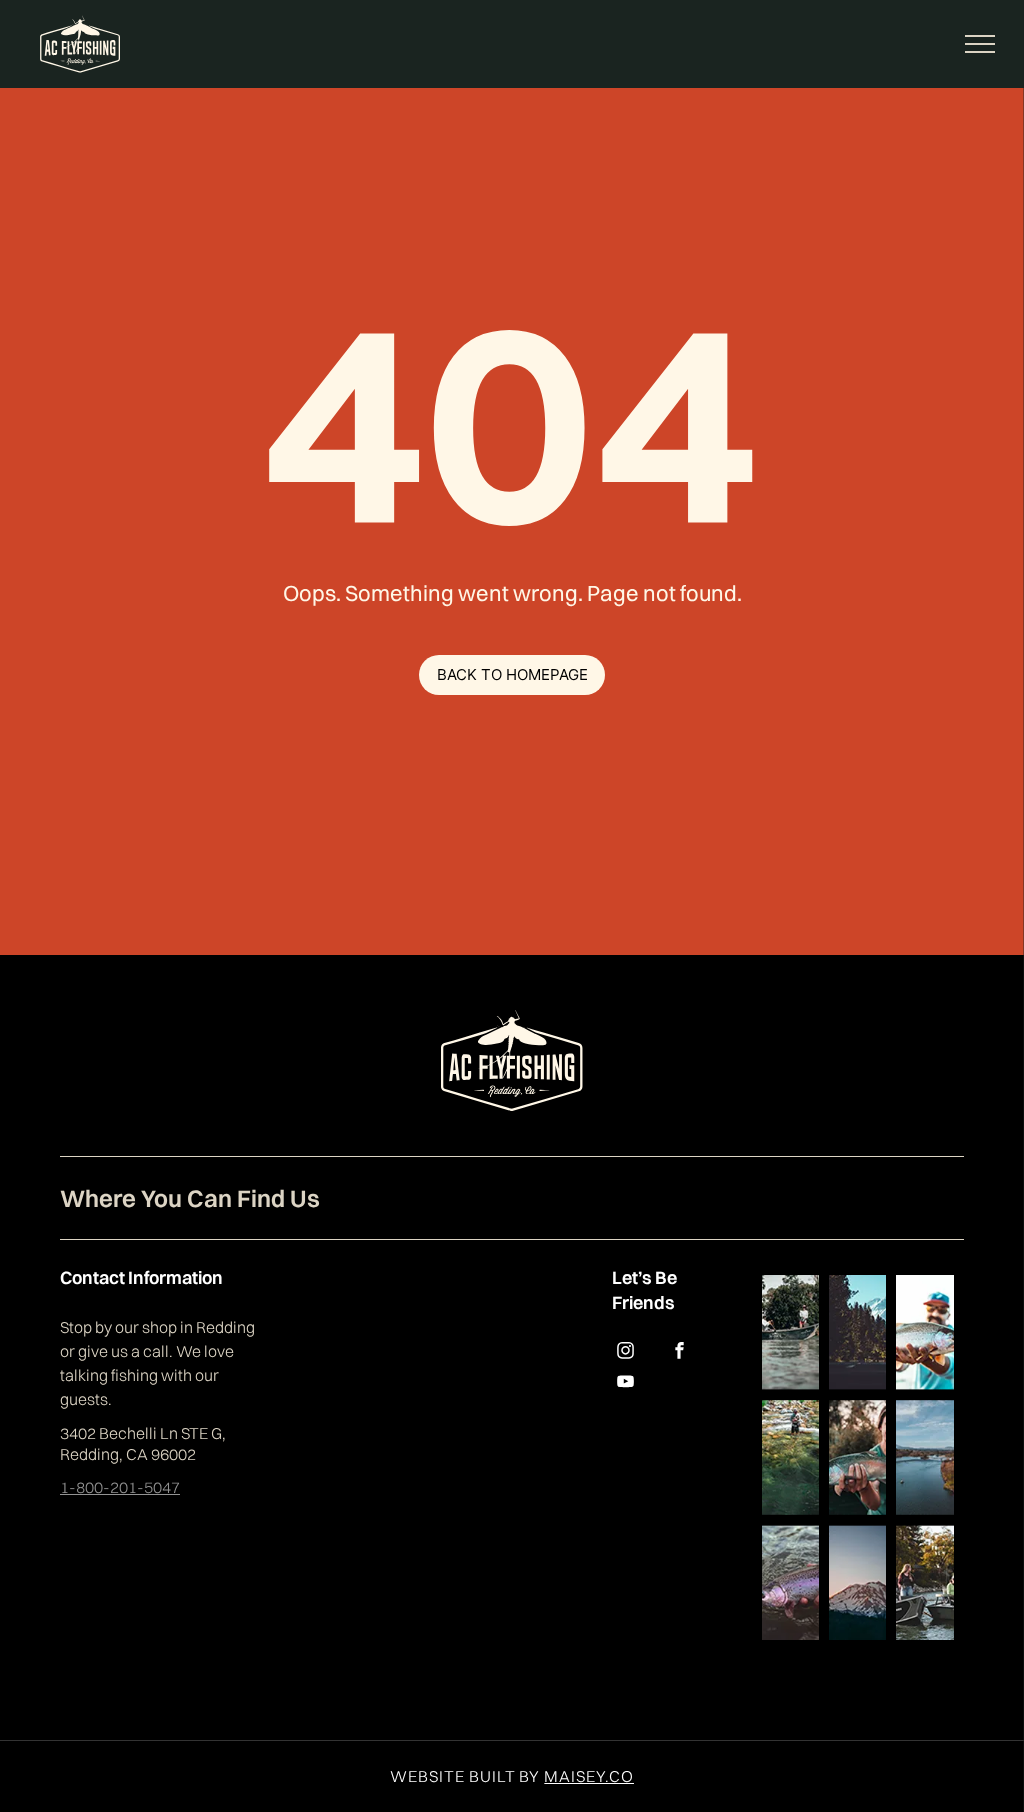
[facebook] (679, 1353)
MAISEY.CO (589, 1776)
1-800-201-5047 (120, 1487)
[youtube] (625, 1384)
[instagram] (625, 1353)
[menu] (980, 44)
